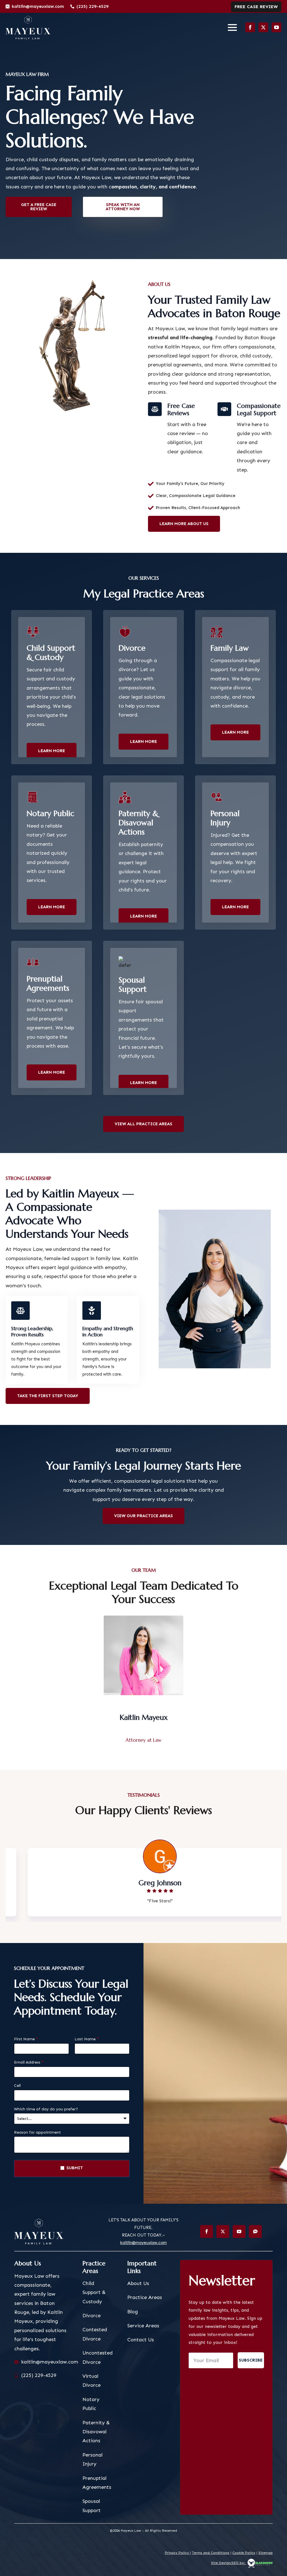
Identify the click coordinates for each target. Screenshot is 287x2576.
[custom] (255, 2239)
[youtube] (276, 27)
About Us (138, 2291)
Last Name (87, 2047)
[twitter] (263, 27)
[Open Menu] (232, 27)
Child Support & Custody (94, 2300)
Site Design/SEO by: (229, 2571)
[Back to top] (273, 2562)
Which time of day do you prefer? (46, 2117)
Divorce (92, 2323)
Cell (17, 2094)
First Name (26, 2047)
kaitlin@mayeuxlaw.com (143, 2251)
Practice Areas (145, 2305)
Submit (75, 2176)
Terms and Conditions (211, 2561)
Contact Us (141, 2348)
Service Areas (143, 2334)
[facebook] (250, 27)
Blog (133, 2319)
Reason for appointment (37, 2140)
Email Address (29, 2070)
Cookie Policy (244, 2561)
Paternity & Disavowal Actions (96, 2440)
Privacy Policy (177, 2561)
